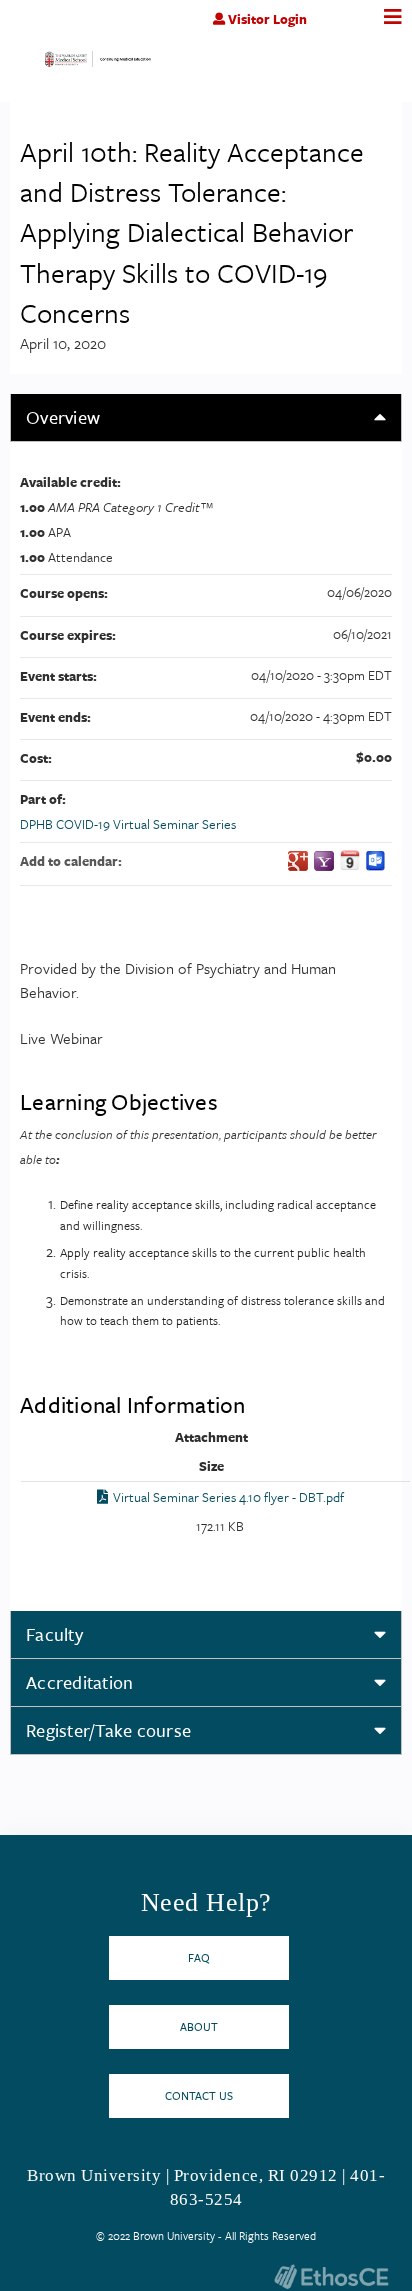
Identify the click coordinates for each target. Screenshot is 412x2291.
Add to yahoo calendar (324, 861)
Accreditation (79, 1682)
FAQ (199, 1957)
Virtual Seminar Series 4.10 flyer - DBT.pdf (228, 1497)
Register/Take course (108, 1730)
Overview (63, 417)
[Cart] (349, 29)
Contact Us (199, 2095)
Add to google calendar (298, 861)
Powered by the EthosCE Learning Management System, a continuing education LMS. (331, 2276)
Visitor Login (267, 19)
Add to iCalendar (350, 860)
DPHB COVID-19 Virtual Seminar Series (128, 824)
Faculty (54, 1634)
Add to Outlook (376, 861)
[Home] (98, 64)
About (199, 2026)
